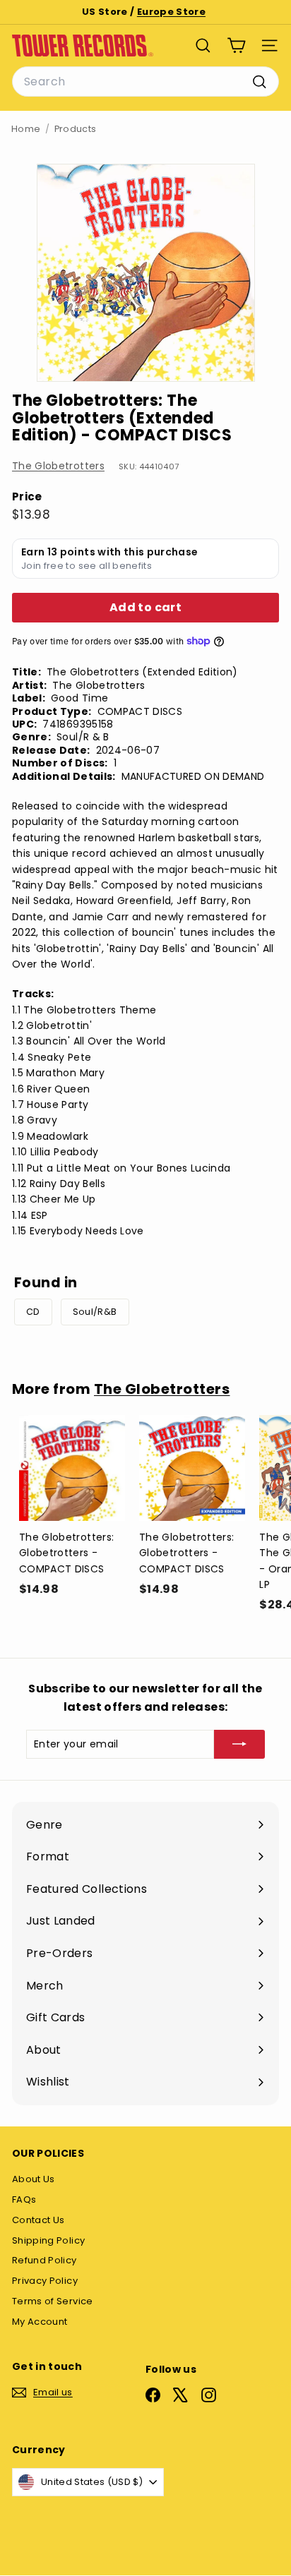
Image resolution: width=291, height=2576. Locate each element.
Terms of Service (53, 2301)
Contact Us (38, 2220)
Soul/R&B (95, 1312)
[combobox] (145, 82)
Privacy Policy (45, 2281)
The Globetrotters (58, 466)
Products (76, 129)
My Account (40, 2322)
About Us (34, 2179)
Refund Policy (44, 2260)
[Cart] (236, 46)
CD (33, 1312)
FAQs (24, 2199)
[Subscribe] (239, 1744)
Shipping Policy (48, 2240)
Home (26, 129)
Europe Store (171, 12)
